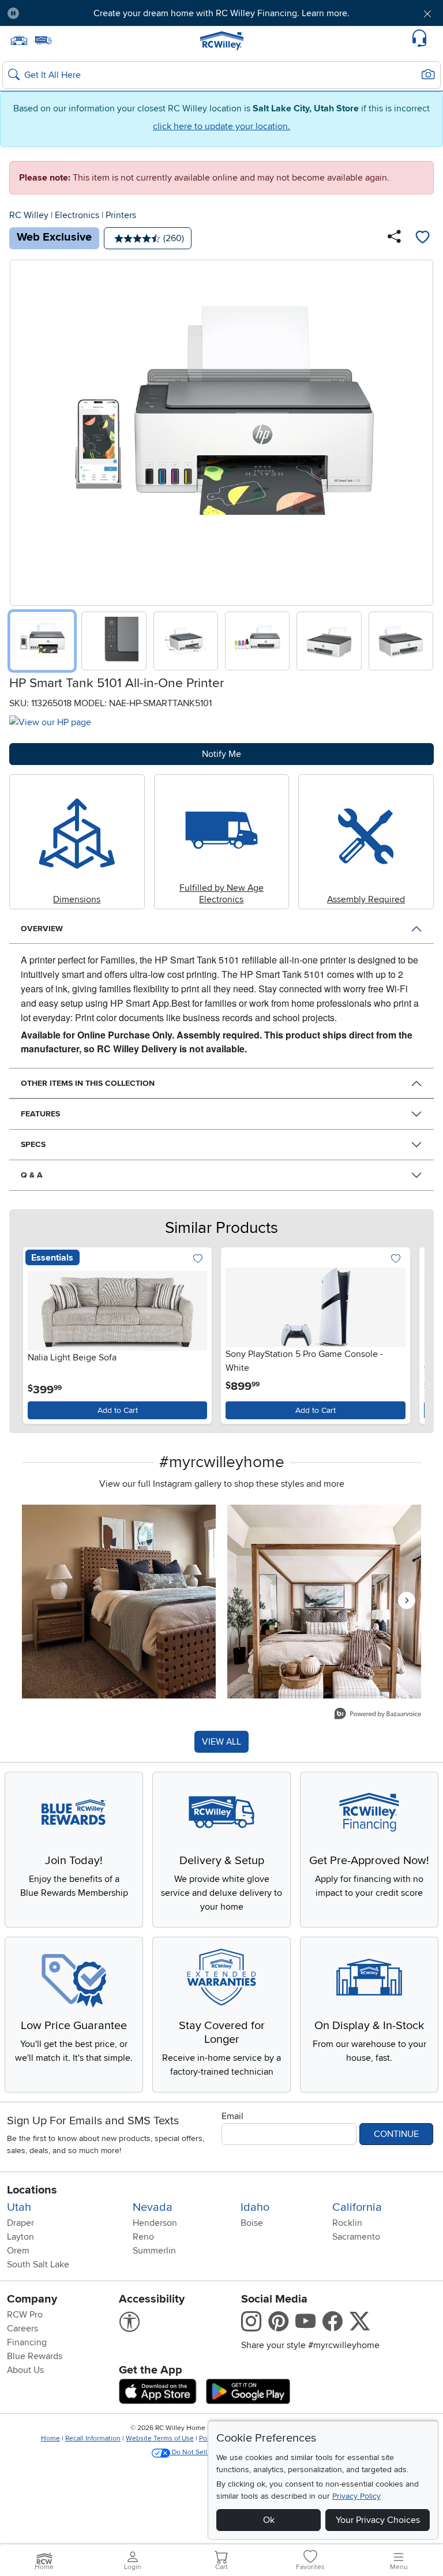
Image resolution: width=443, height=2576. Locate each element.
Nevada (153, 2207)
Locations (32, 2190)
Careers (22, 2328)
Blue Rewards (35, 2356)
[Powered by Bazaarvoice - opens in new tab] (378, 1715)
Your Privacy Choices (378, 2520)
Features (40, 1114)
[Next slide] (420, 430)
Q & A (32, 1175)
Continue (396, 2134)
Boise (252, 2223)
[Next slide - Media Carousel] (407, 1600)
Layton (20, 2237)
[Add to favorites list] (422, 238)
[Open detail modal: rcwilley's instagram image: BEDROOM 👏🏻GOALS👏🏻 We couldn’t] (324, 1602)
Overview (42, 929)
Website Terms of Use (160, 2438)
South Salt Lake (38, 2264)
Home (50, 2438)
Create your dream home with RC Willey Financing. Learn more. (221, 13)
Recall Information (93, 2438)
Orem (18, 2251)
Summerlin (154, 2251)
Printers (121, 215)
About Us (25, 2370)
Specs (33, 1144)
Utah (19, 2207)
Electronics (77, 215)
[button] (63, 13)
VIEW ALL (221, 1742)
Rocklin (347, 2223)
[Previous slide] (23, 430)
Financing (27, 2342)
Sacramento (356, 2237)
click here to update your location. (221, 126)
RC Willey (29, 215)
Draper (20, 2223)
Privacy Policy (356, 2496)
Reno (143, 2237)
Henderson (155, 2223)
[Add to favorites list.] (198, 1259)
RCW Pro (25, 2315)
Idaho (255, 2207)
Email (232, 2116)
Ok (269, 2520)
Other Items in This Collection (88, 1083)
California (357, 2207)
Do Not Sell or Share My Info (215, 2452)
